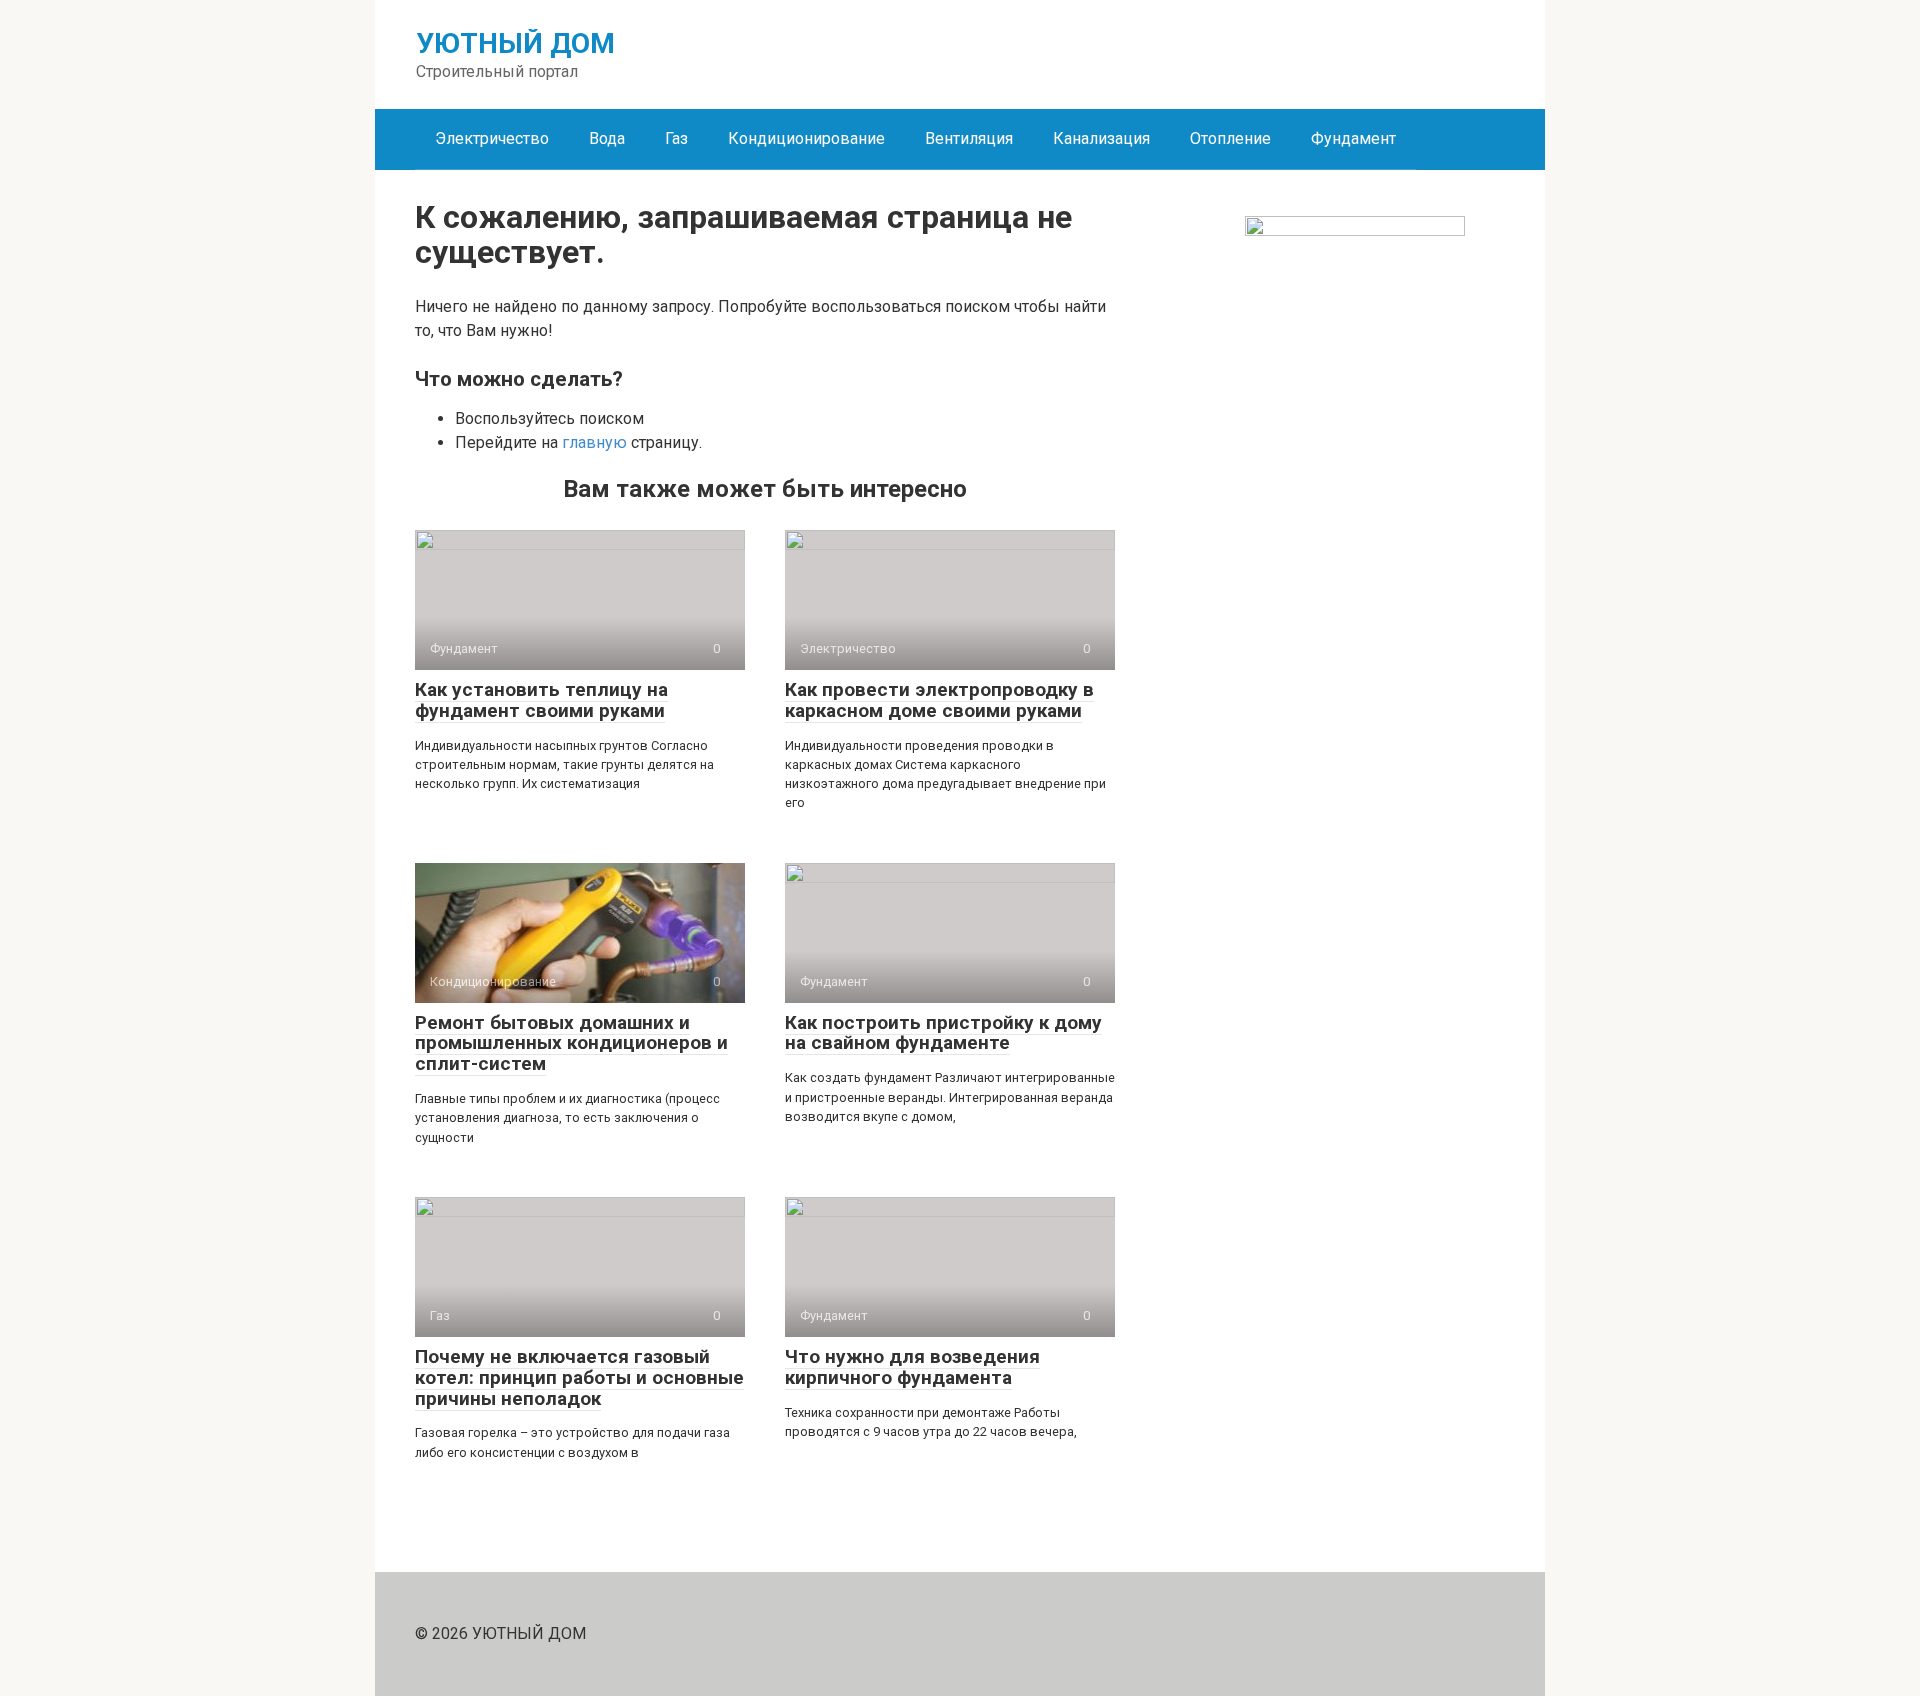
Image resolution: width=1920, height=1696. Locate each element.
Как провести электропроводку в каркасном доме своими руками (939, 700)
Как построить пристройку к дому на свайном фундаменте (943, 1033)
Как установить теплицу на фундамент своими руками (541, 700)
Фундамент (1353, 138)
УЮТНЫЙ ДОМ (515, 43)
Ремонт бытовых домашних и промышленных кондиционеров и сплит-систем (571, 1043)
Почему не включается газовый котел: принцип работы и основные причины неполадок (579, 1377)
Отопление (1230, 138)
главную (594, 442)
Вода (607, 138)
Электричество (492, 138)
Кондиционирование (806, 138)
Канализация (1101, 138)
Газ (676, 138)
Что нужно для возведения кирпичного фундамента (912, 1367)
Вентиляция (969, 138)
